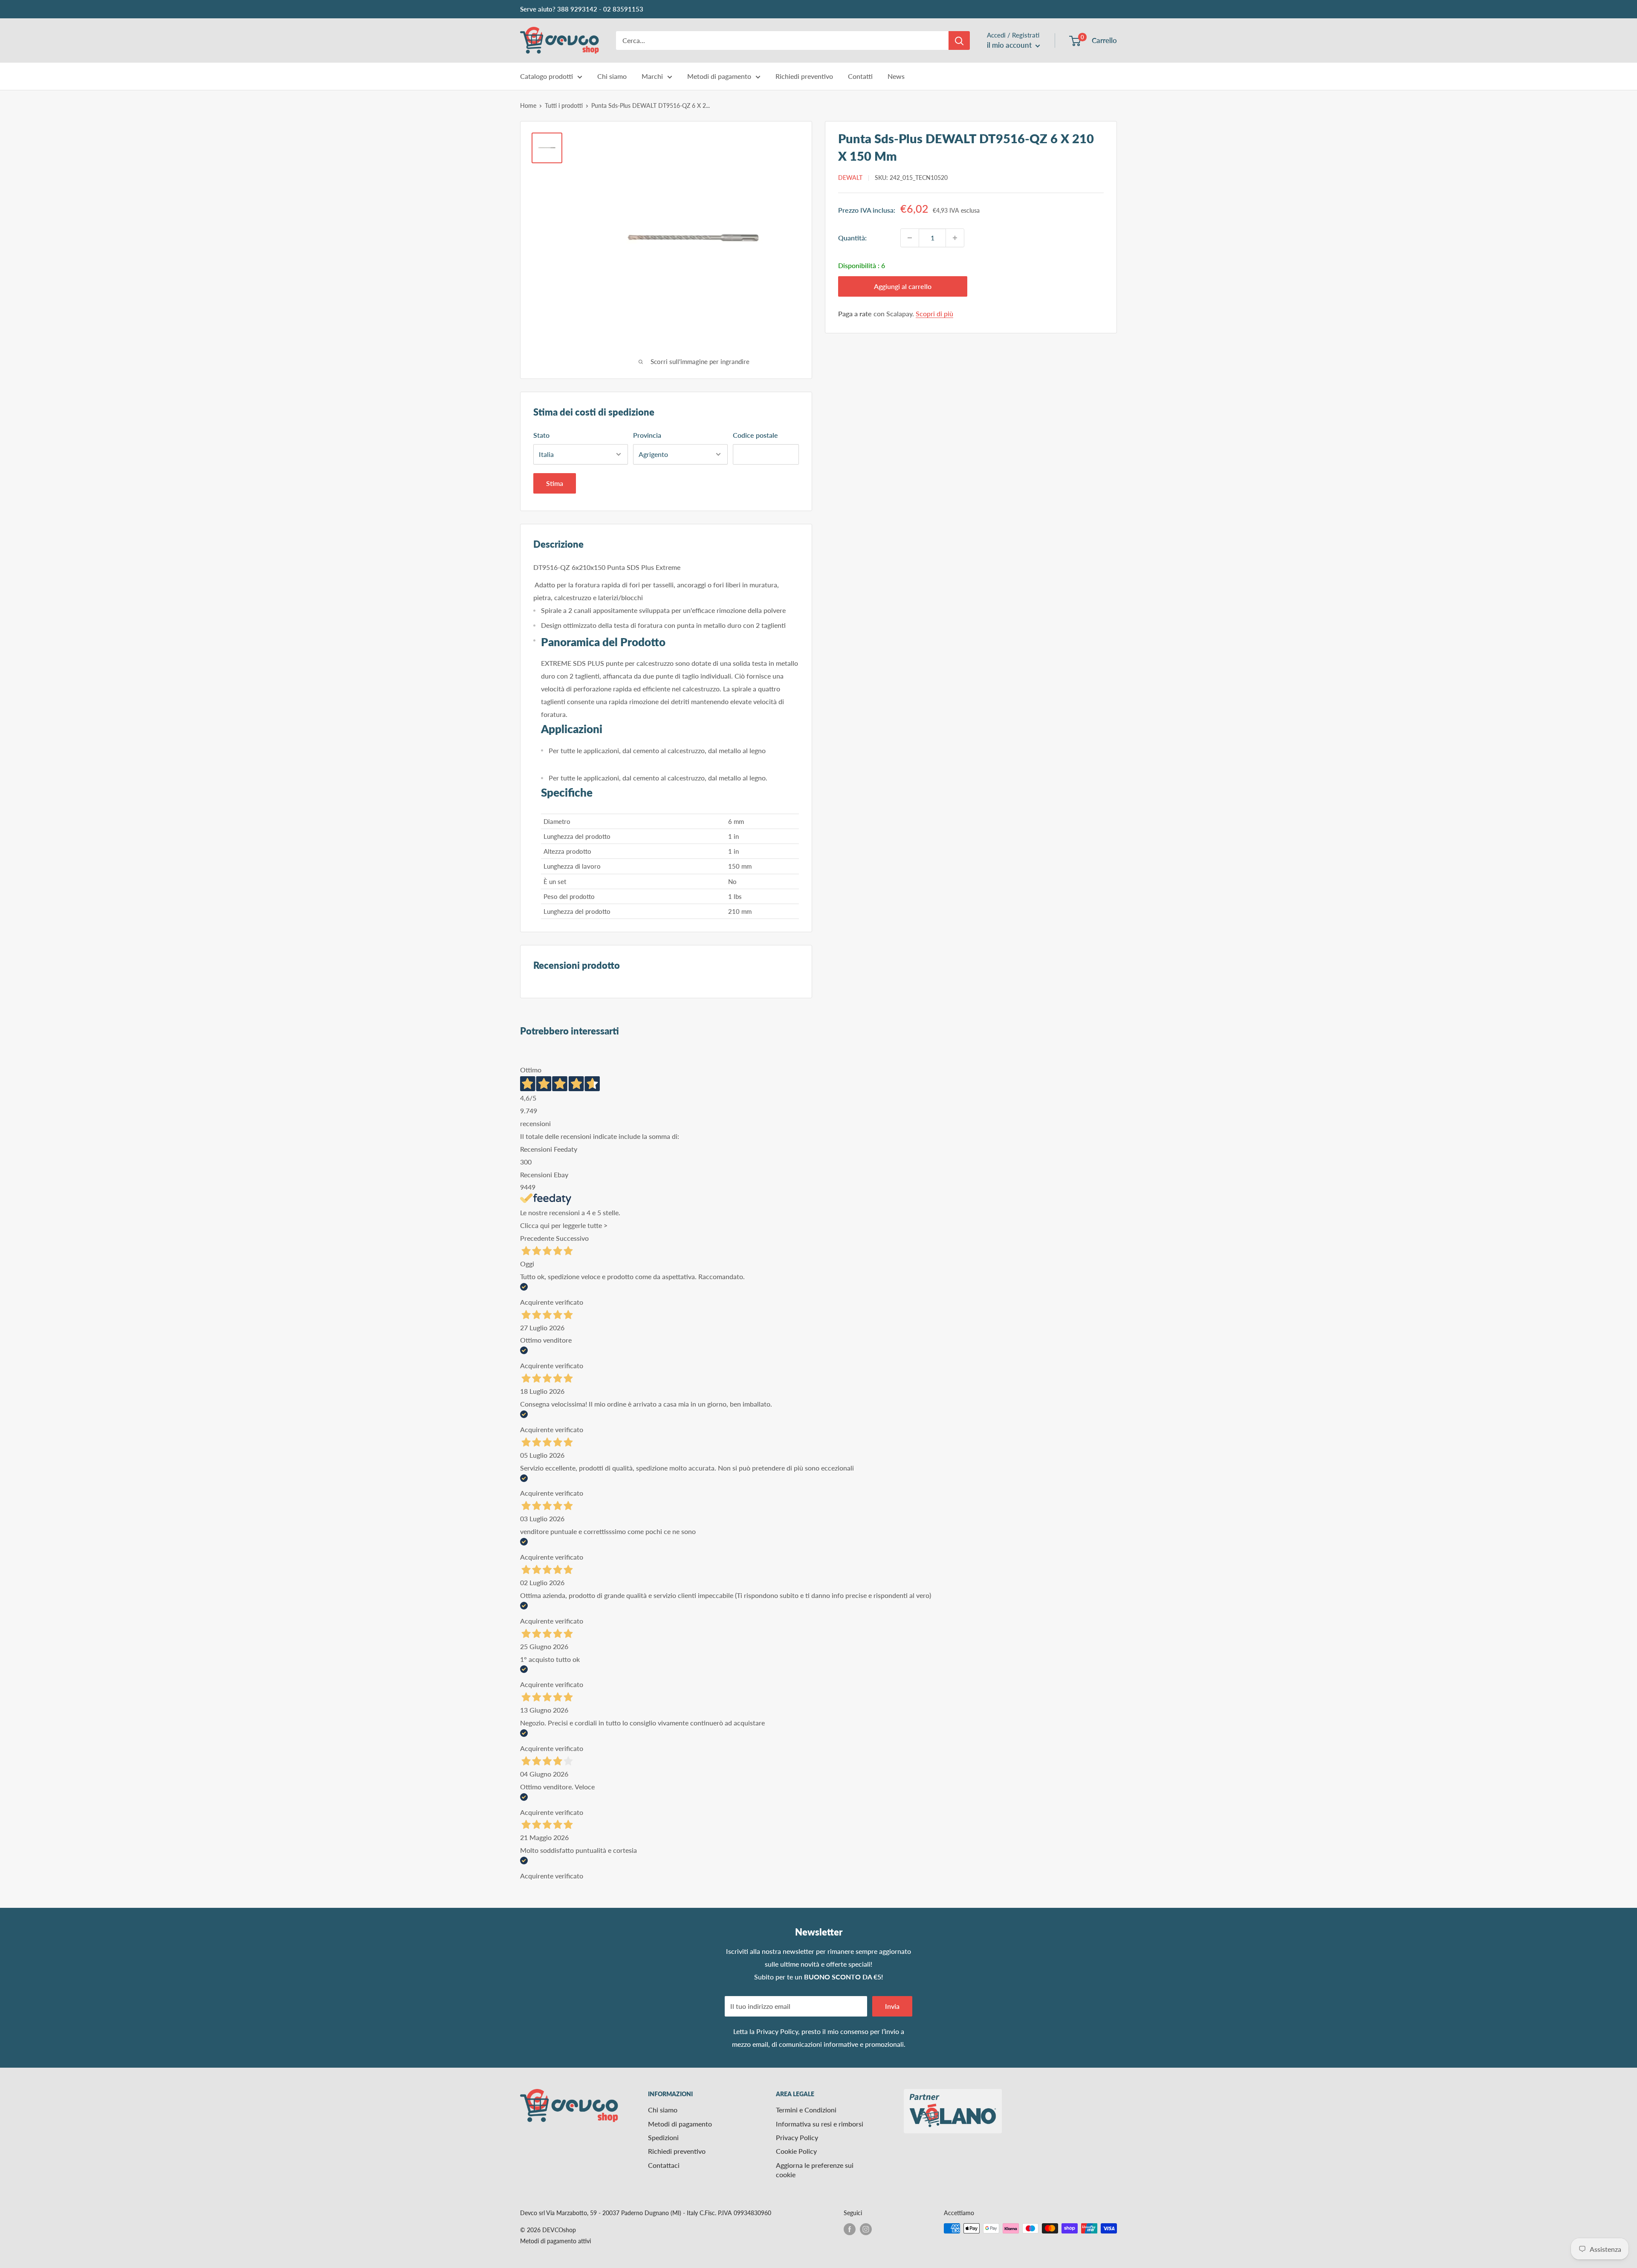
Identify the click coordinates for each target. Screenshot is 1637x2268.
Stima (555, 483)
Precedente (537, 1238)
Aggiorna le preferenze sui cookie (815, 2170)
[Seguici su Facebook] (850, 2229)
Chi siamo (612, 76)
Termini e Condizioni (806, 2110)
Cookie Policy (796, 2151)
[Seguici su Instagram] (866, 2229)
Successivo (572, 1238)
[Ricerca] (959, 40)
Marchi (652, 76)
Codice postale (755, 435)
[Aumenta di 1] (955, 238)
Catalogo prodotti (547, 76)
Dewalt (850, 178)
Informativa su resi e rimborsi (820, 2124)
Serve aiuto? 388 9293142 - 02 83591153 (582, 9)
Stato (541, 435)
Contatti (860, 76)
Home (528, 105)
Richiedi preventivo (804, 76)
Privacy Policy (777, 2031)
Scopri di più (934, 313)
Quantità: (852, 238)
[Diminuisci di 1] (910, 238)
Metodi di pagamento (719, 76)
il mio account (1010, 45)
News (896, 76)
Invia (892, 2006)
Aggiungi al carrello (903, 286)
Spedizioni (663, 2137)
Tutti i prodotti (564, 105)
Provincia (647, 435)
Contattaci (664, 2165)
